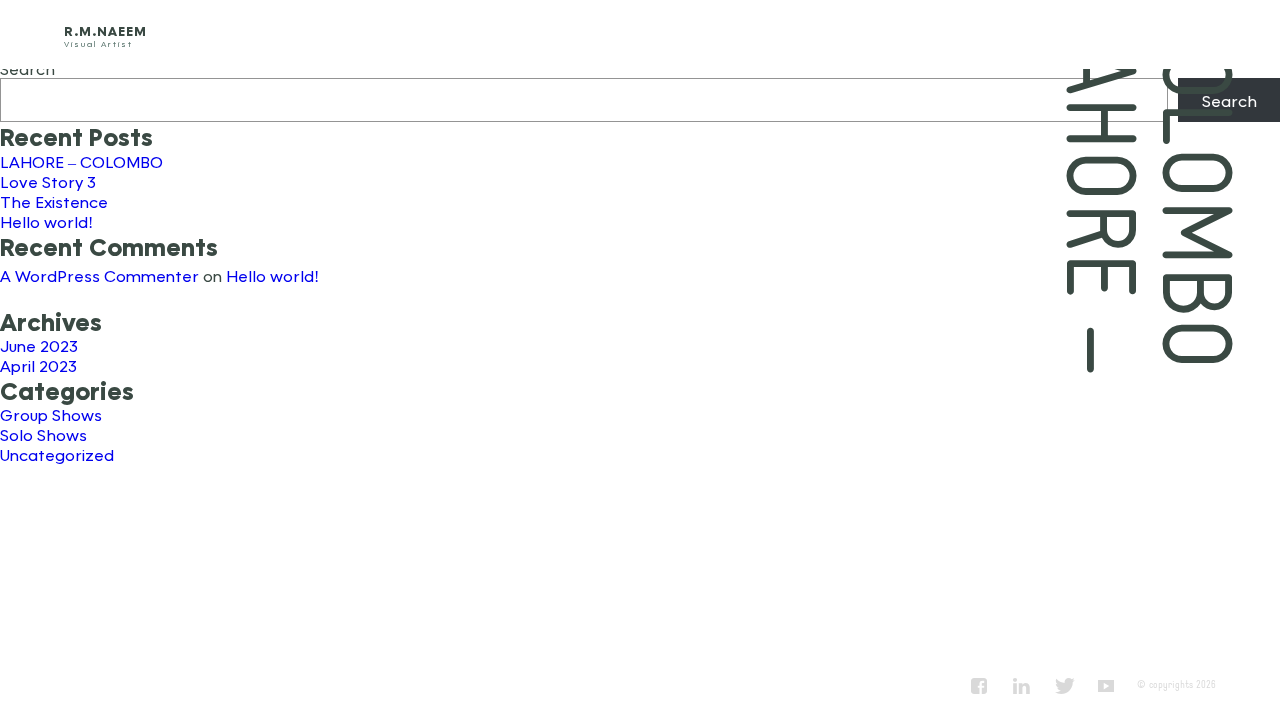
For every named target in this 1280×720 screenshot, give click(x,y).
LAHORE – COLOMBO (81, 161)
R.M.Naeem (105, 31)
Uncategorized (57, 454)
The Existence (54, 201)
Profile (929, 34)
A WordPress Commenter (99, 275)
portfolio (1060, 34)
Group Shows (51, 414)
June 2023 (39, 345)
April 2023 (38, 365)
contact (1192, 34)
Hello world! (46, 221)
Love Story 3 (48, 181)
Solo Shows (43, 434)
